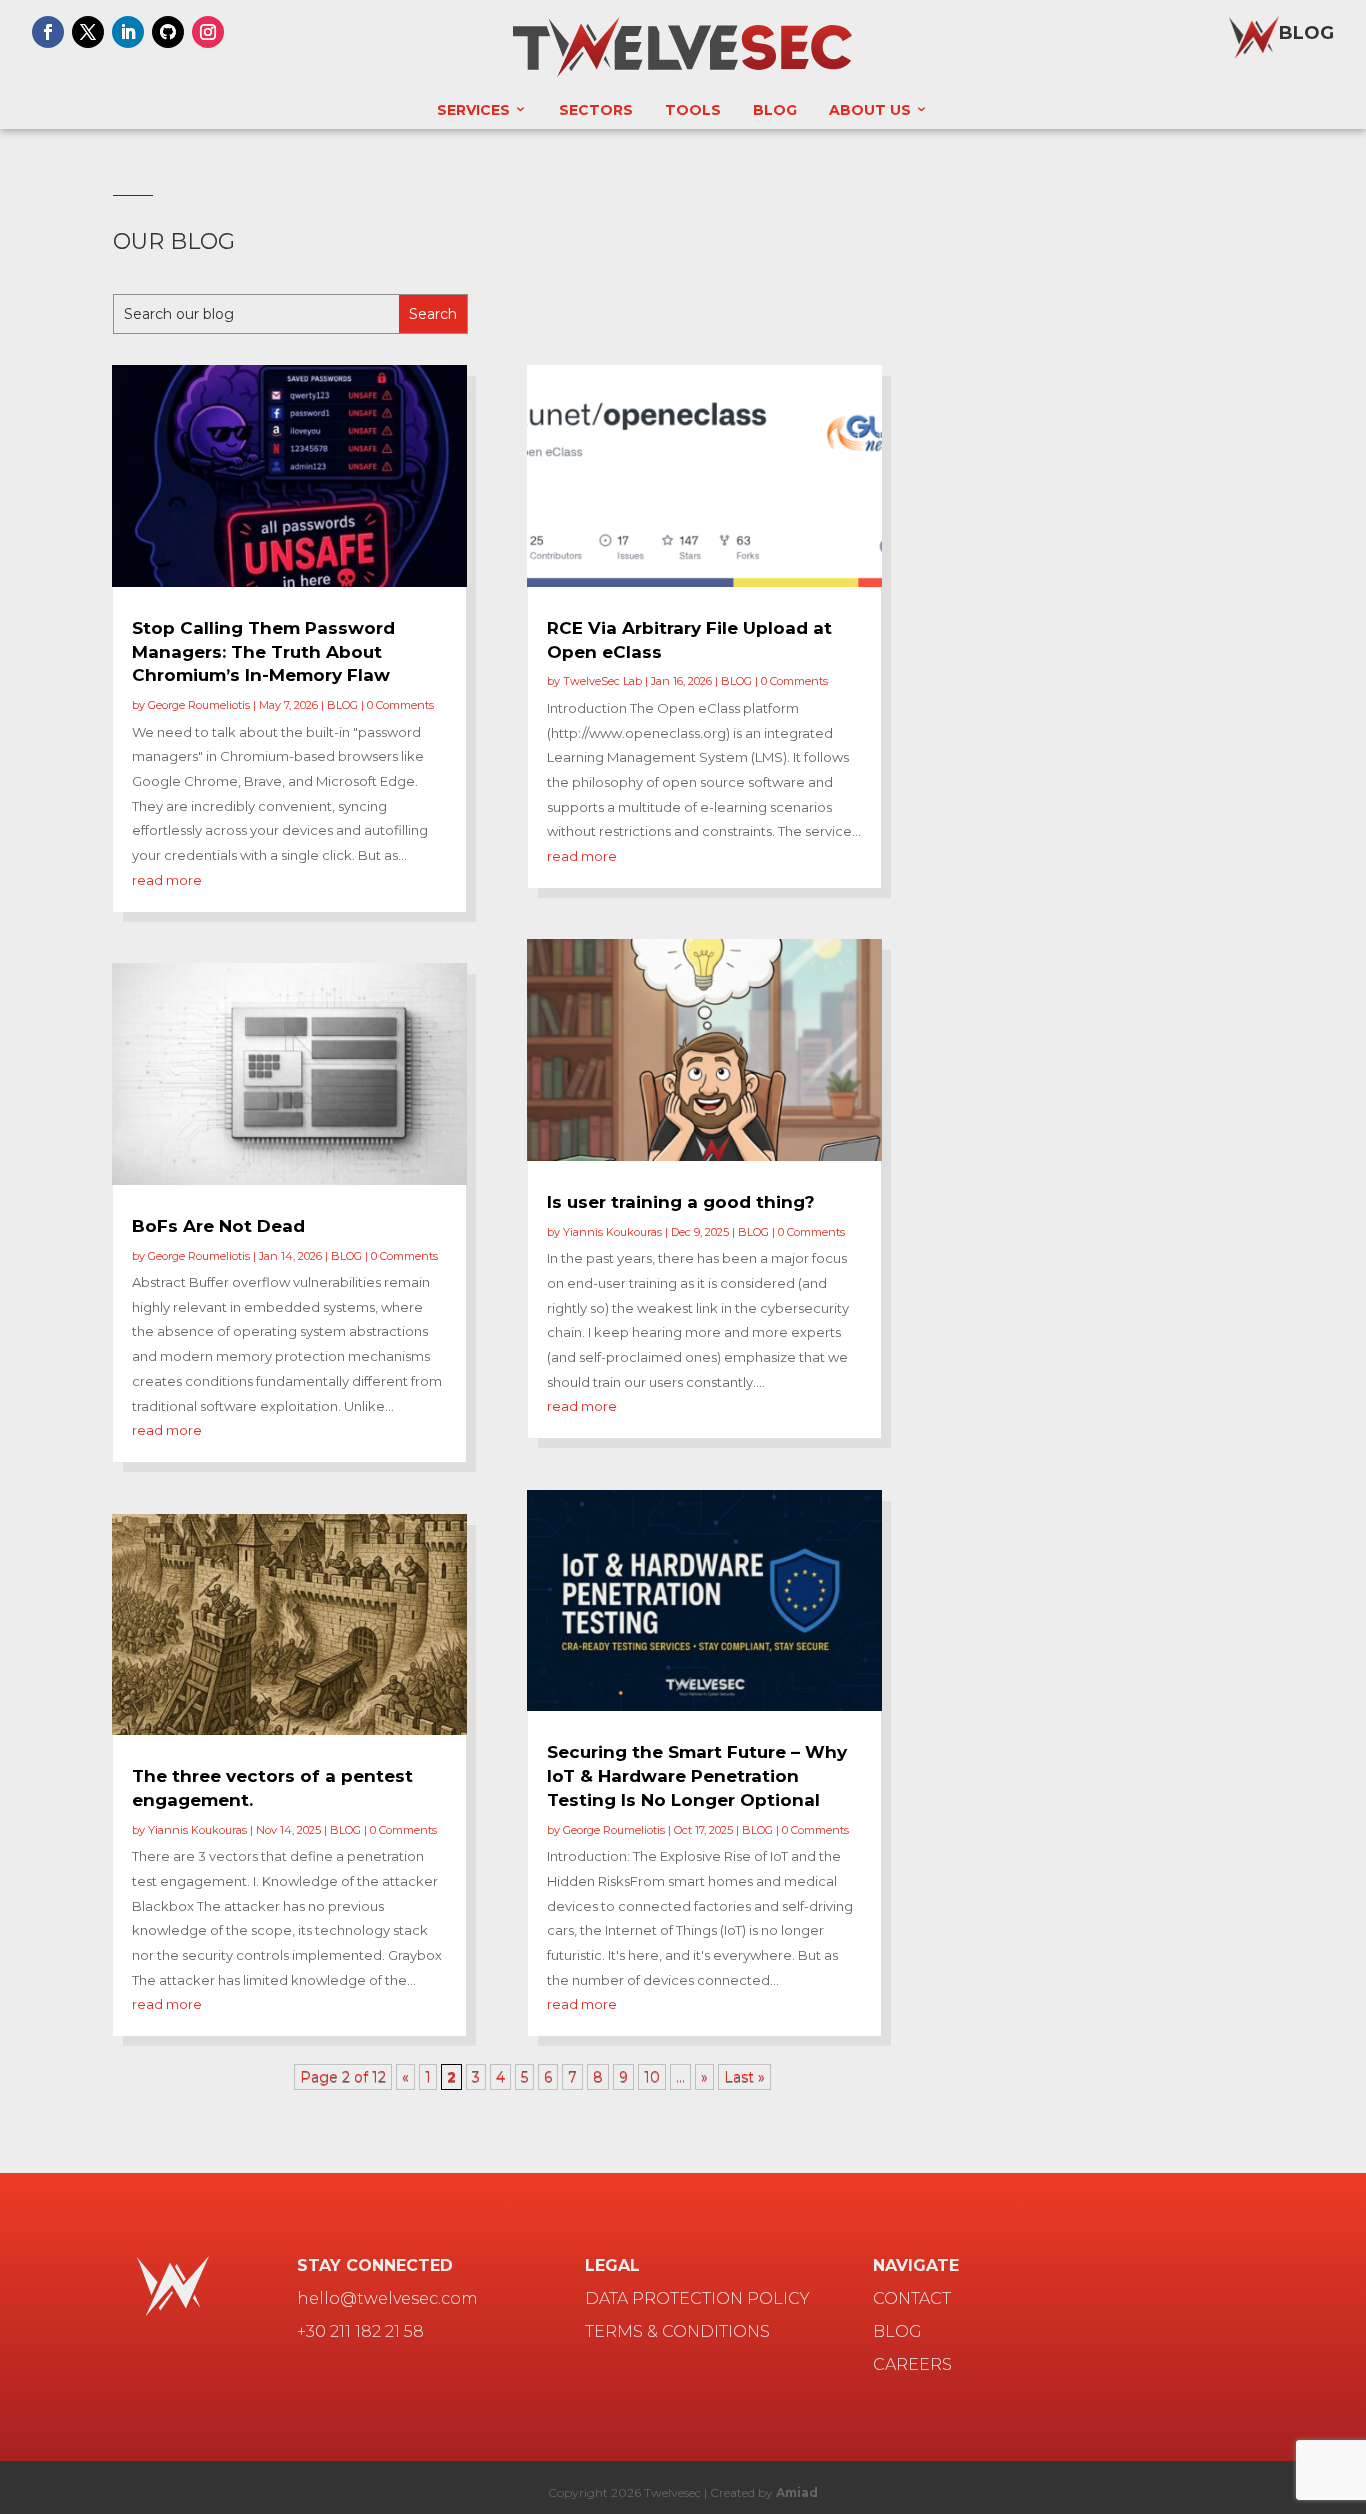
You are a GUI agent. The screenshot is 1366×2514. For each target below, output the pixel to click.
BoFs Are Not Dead (218, 1226)
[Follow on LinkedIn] (128, 32)
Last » (744, 2077)
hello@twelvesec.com (387, 2298)
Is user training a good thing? (681, 1202)
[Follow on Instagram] (208, 32)
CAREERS (912, 2364)
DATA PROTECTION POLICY (697, 2298)
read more (167, 880)
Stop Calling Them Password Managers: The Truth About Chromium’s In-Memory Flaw (263, 652)
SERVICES (473, 110)
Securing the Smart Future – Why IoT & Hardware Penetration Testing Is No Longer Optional (697, 1776)
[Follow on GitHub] (168, 32)
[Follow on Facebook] (48, 32)
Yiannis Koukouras (197, 1830)
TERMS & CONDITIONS (677, 2331)
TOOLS (693, 110)
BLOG (1306, 33)
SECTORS (596, 110)
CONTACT (912, 2298)
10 (652, 2077)
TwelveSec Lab (602, 681)
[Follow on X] (88, 32)
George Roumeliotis (199, 705)
